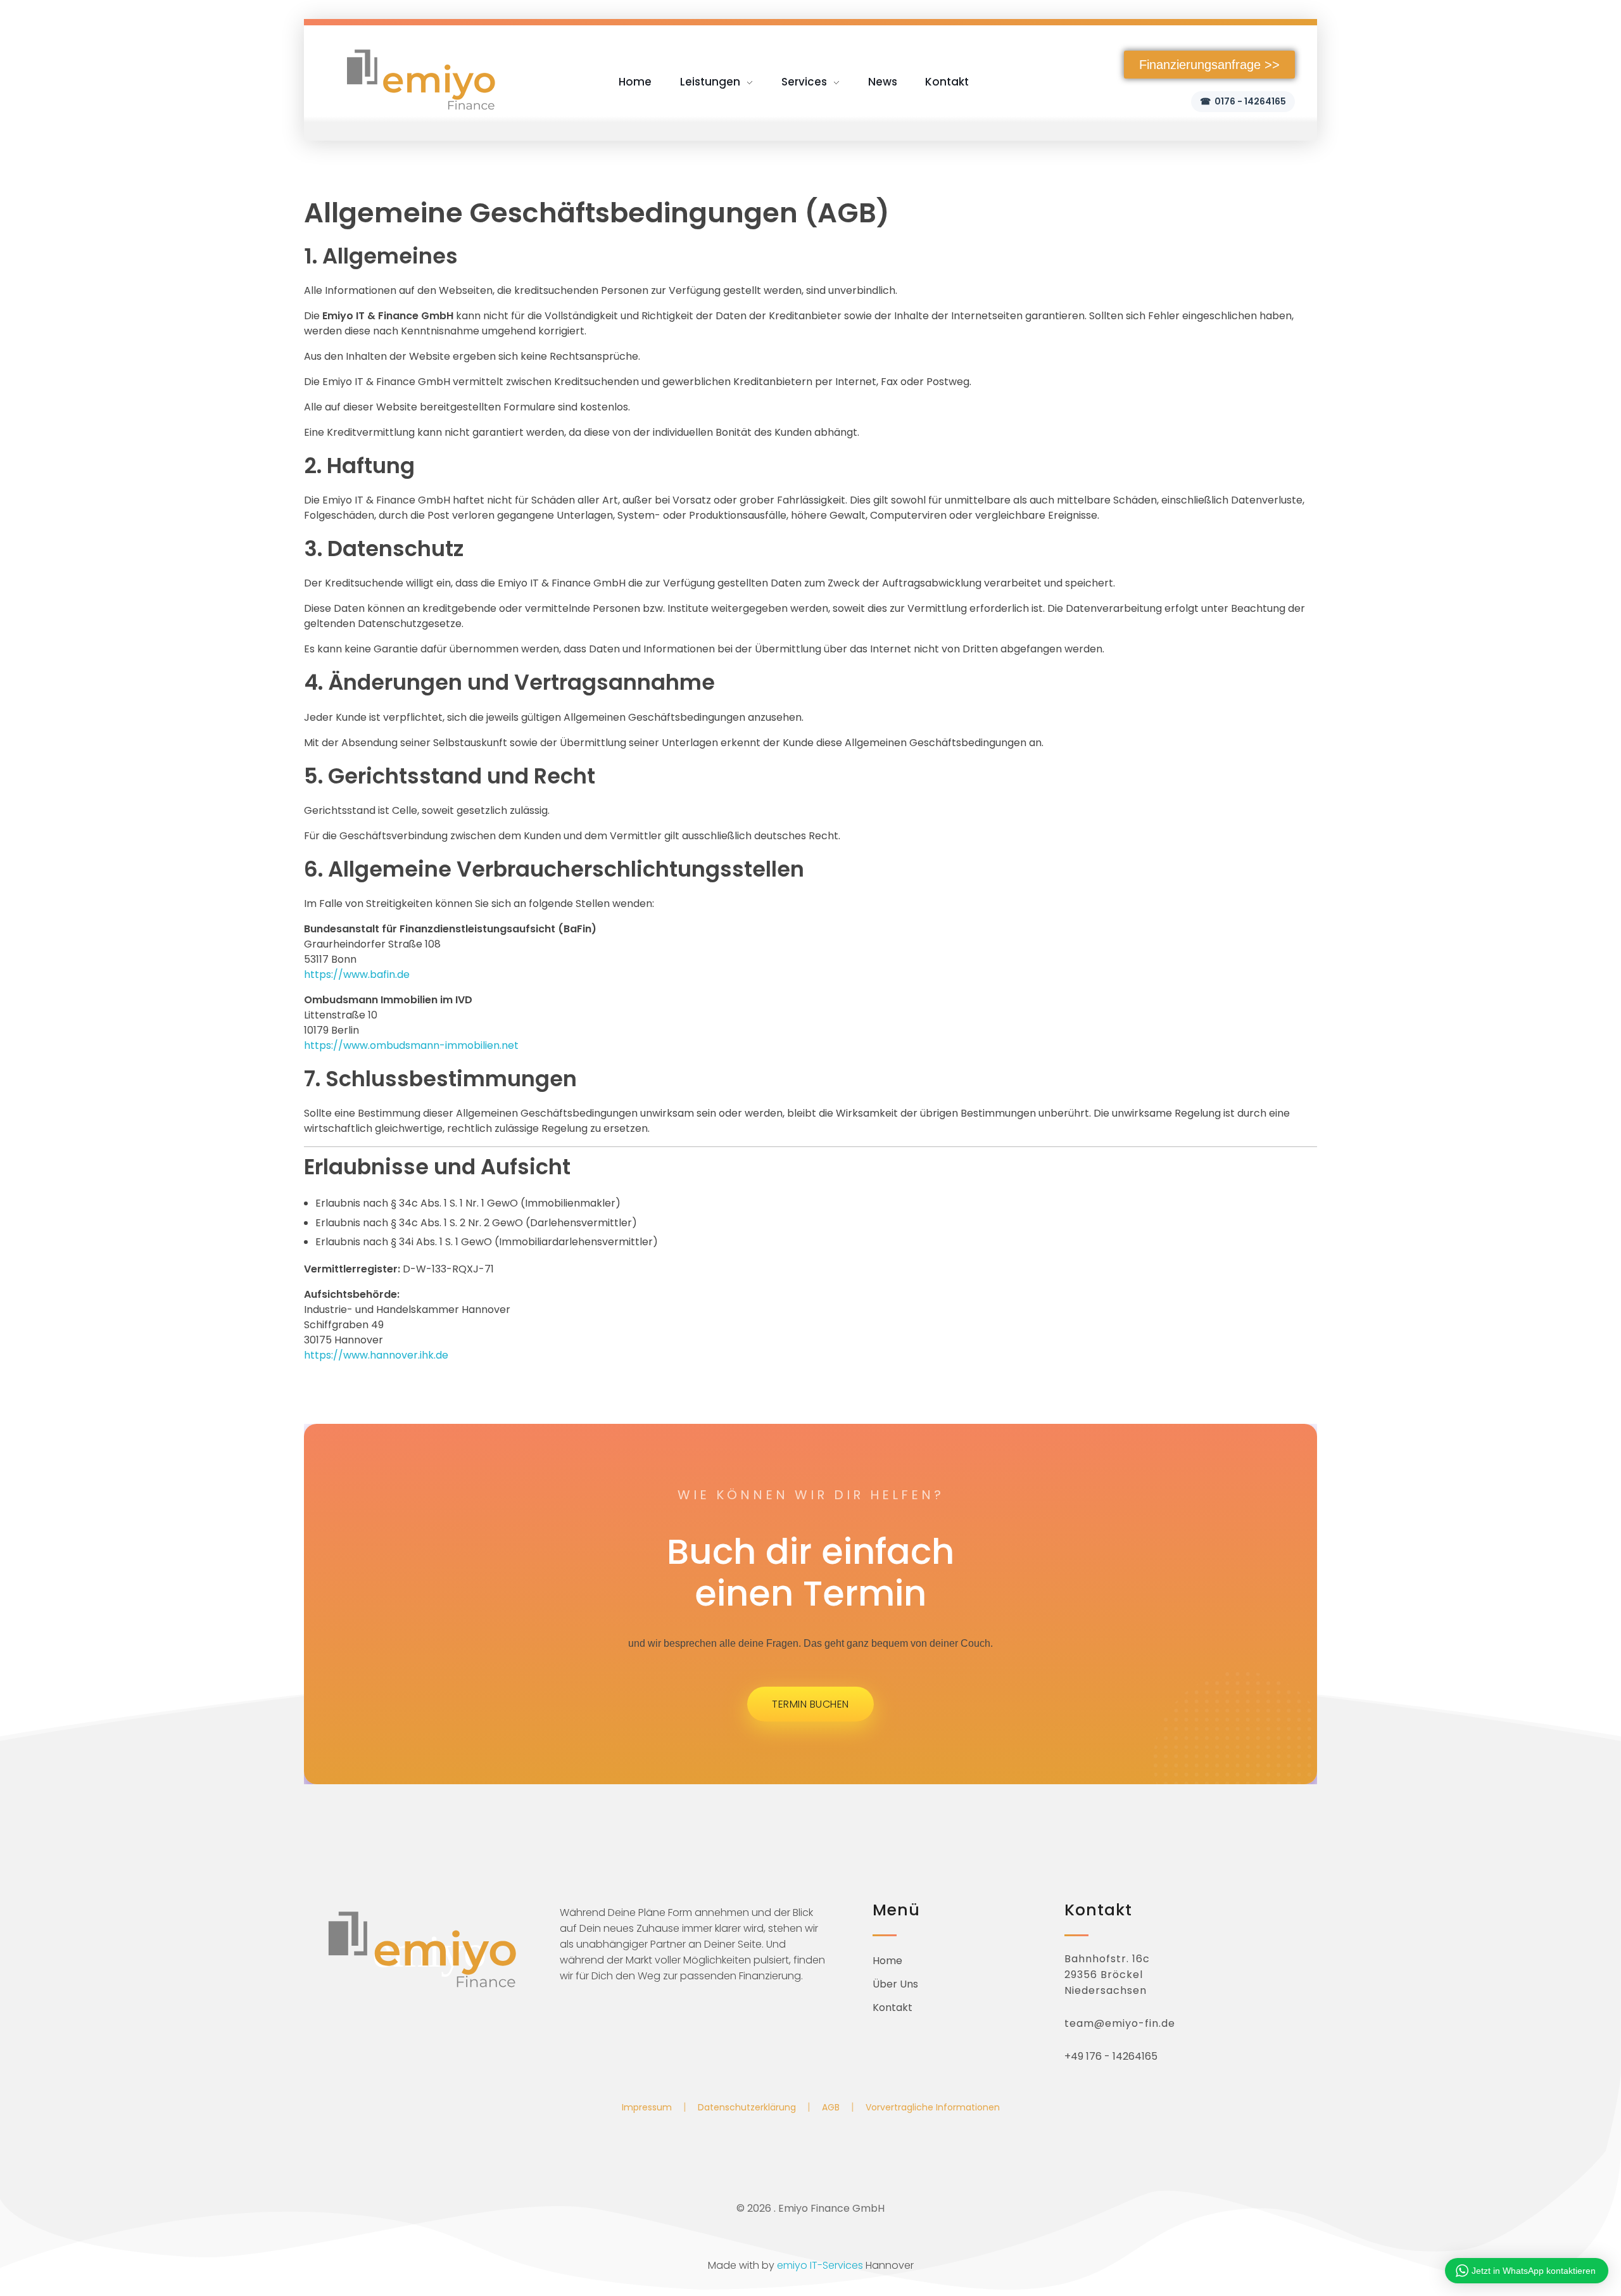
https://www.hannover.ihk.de (376, 1355)
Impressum (647, 2107)
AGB (831, 2107)
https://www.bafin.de (357, 974)
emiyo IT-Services (820, 2265)
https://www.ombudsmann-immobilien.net (411, 1045)
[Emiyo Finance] (421, 79)
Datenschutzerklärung (747, 2107)
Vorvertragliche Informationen (933, 2107)
